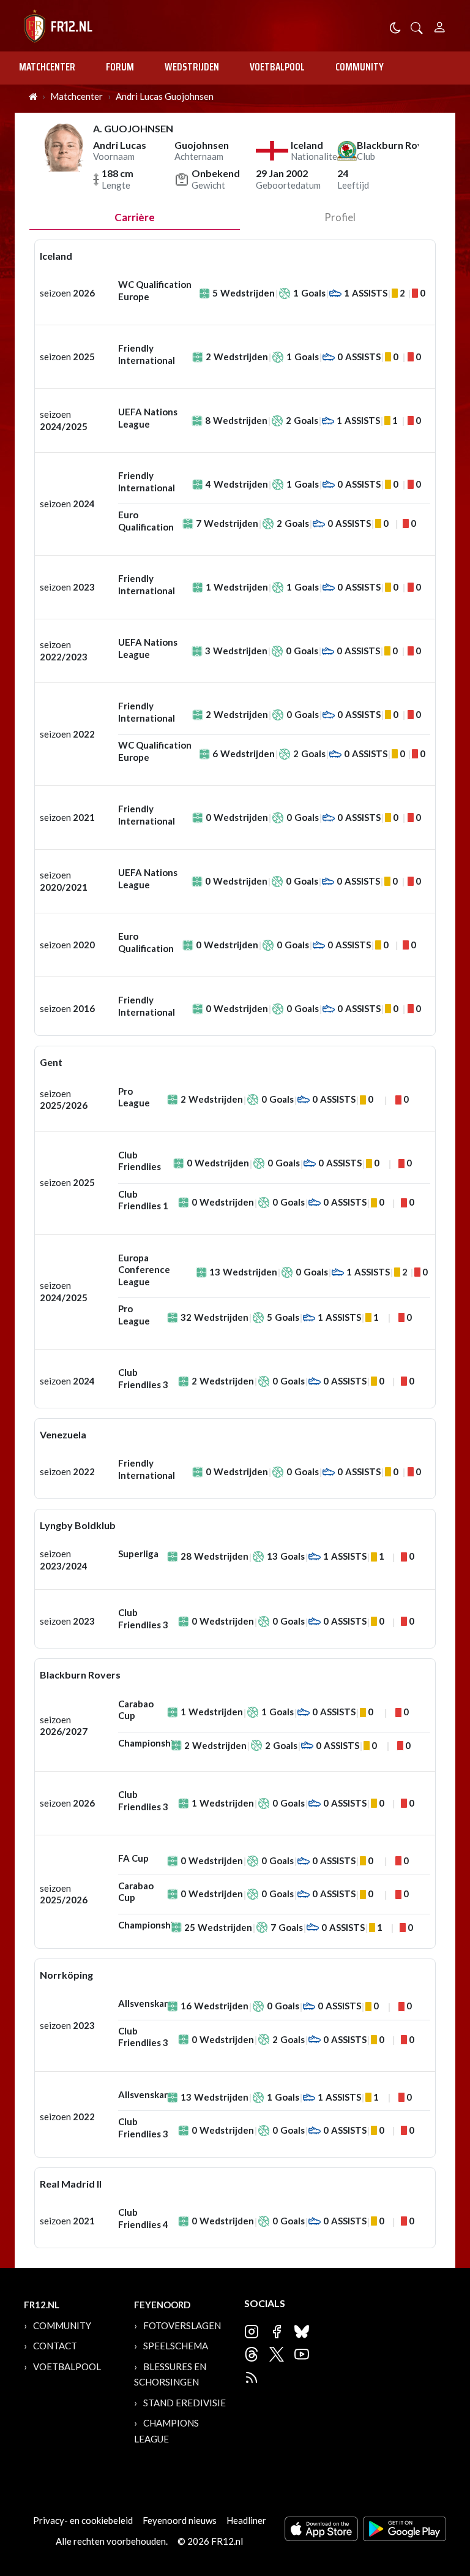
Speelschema (176, 2346)
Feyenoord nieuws (180, 2520)
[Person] (440, 25)
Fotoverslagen (182, 2325)
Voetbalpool (277, 67)
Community (360, 67)
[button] (417, 27)
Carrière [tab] (135, 217)
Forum (120, 67)
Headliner (246, 2520)
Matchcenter (47, 67)
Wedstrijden (192, 67)
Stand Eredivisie (185, 2403)
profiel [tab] (340, 217)
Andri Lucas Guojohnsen (165, 96)
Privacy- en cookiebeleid (83, 2520)
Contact (55, 2346)
